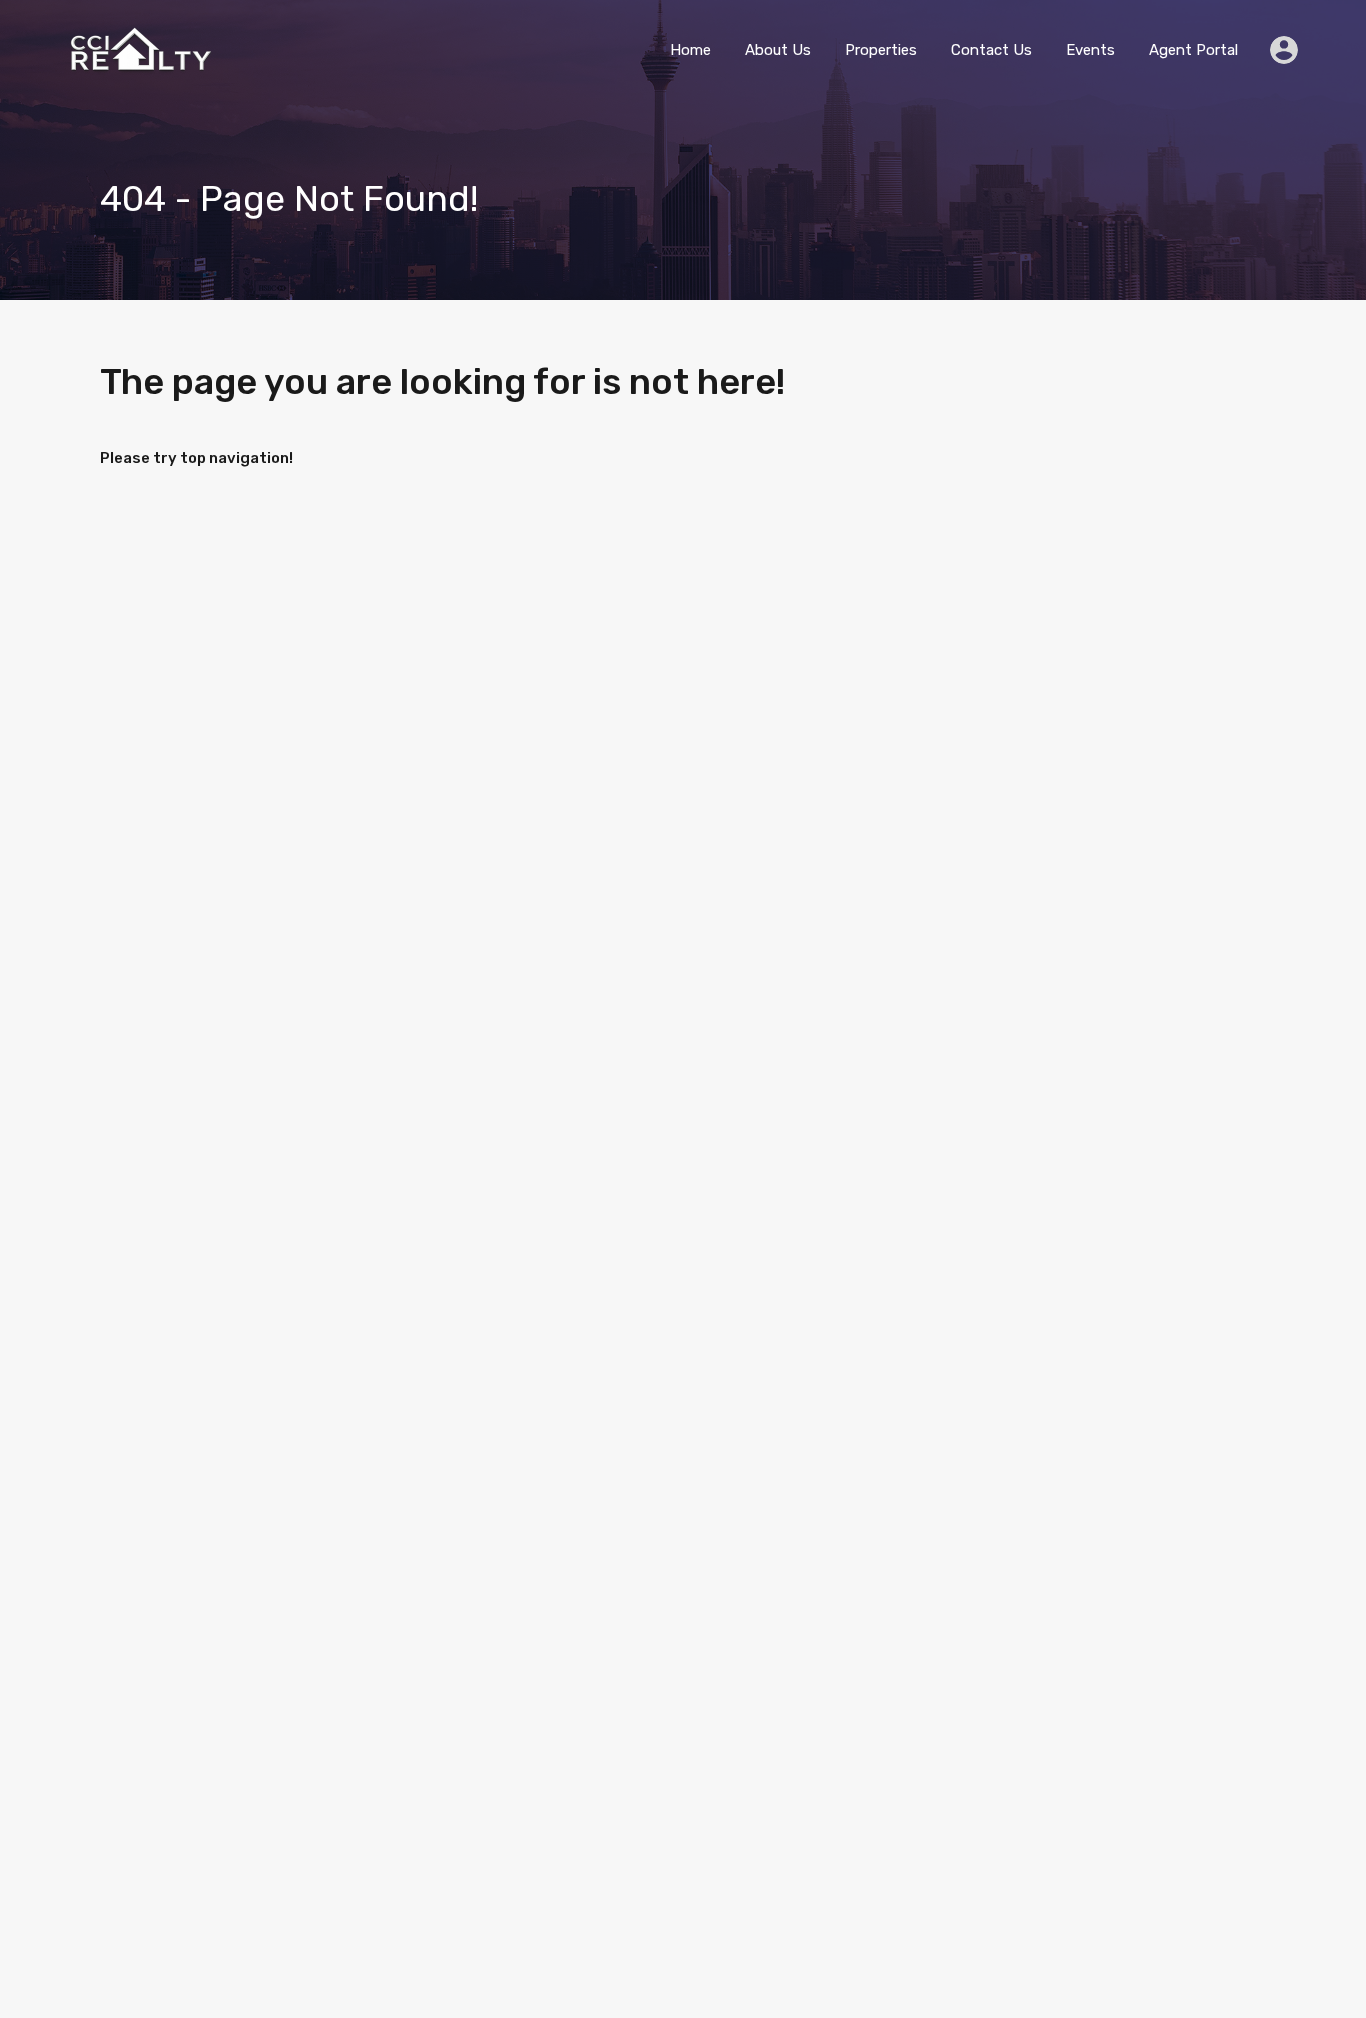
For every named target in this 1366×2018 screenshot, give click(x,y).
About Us (778, 50)
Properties (881, 50)
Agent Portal (1193, 50)
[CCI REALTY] (138, 66)
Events (1090, 50)
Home (690, 50)
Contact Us (991, 50)
